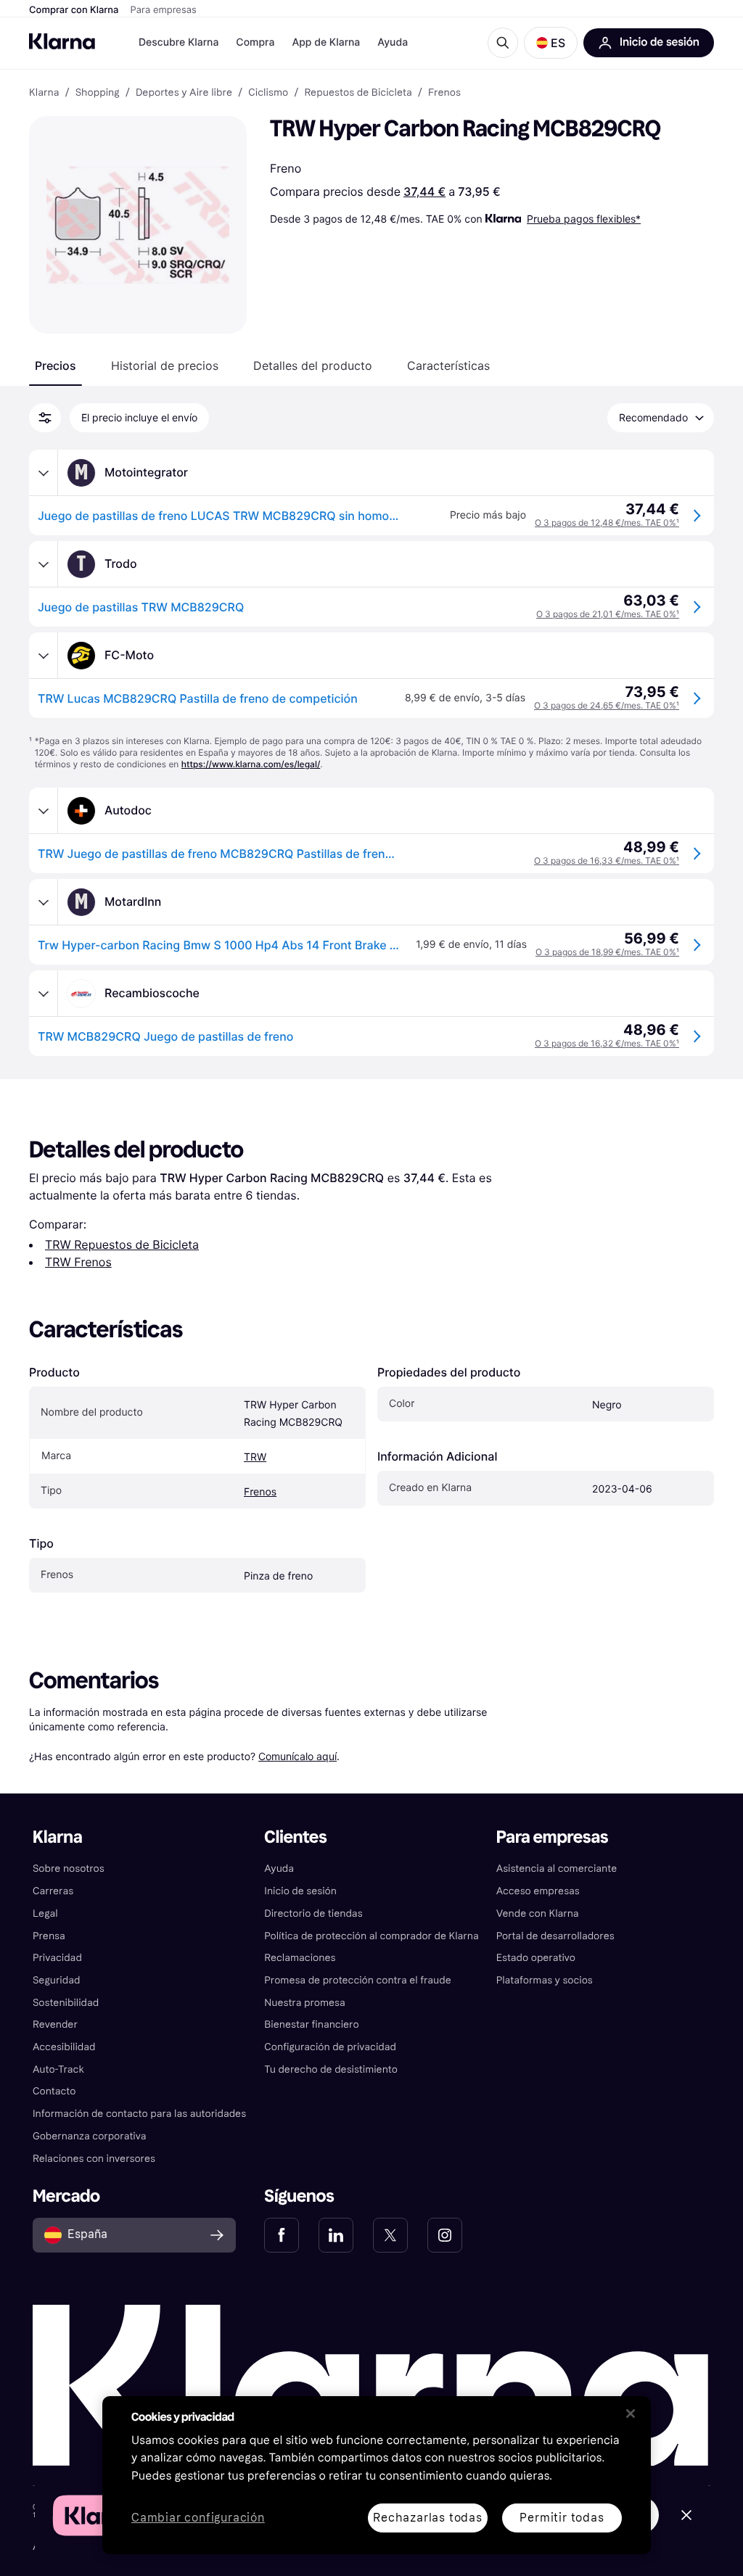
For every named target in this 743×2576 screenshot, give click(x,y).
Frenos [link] (444, 93)
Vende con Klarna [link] (538, 1914)
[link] (282, 2235)
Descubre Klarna (178, 42)
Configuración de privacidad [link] (330, 2047)
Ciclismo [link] (268, 93)
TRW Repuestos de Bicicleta (122, 1244)
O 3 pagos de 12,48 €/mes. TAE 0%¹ (607, 523)
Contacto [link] (54, 2091)
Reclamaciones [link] (300, 1958)
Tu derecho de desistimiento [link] (331, 2069)
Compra (255, 42)
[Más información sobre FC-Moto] (44, 656)
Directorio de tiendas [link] (313, 1914)
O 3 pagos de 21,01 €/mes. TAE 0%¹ (608, 614)
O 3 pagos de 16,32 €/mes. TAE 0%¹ (607, 1043)
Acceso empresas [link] (538, 1891)
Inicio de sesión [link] (300, 1891)
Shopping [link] (98, 93)
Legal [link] (45, 1914)
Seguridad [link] (56, 1980)
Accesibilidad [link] (64, 2047)
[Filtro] (45, 418)
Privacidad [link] (57, 1958)
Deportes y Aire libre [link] (184, 93)
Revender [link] (55, 2024)
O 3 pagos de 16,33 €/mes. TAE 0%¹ (607, 860)
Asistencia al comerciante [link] (557, 1869)
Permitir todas (562, 2518)
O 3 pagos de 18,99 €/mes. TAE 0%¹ (607, 952)
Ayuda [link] (279, 1869)
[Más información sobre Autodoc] (44, 811)
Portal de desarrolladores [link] (555, 1936)
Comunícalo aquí (297, 1756)
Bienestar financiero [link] (311, 2024)
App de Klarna (326, 42)
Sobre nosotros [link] (69, 1869)
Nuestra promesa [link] (304, 2003)
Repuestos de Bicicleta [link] (358, 93)
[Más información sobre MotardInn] (44, 902)
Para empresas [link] (553, 1837)
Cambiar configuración (198, 2518)
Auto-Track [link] (58, 2069)
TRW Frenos (78, 1262)
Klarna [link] (44, 93)
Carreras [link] (53, 1891)
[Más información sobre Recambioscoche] (44, 994)
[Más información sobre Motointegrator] (44, 473)
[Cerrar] (631, 2414)
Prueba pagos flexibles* (584, 219)
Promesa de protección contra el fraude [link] (357, 1980)
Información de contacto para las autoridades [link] (139, 2114)
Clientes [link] (295, 1837)
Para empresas (164, 10)
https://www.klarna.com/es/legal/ (251, 764)
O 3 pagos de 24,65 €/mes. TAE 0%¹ (607, 705)
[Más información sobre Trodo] (44, 564)
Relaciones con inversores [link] (94, 2159)
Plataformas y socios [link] (545, 1980)
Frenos (260, 1492)
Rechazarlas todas (428, 2518)
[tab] (56, 366)
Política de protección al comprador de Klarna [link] (371, 1936)
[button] (551, 43)
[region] (377, 2475)
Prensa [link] (49, 1936)
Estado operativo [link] (536, 1958)
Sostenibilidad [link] (66, 2003)
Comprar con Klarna (74, 10)
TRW (255, 1457)
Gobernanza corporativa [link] (90, 2136)
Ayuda (393, 42)
